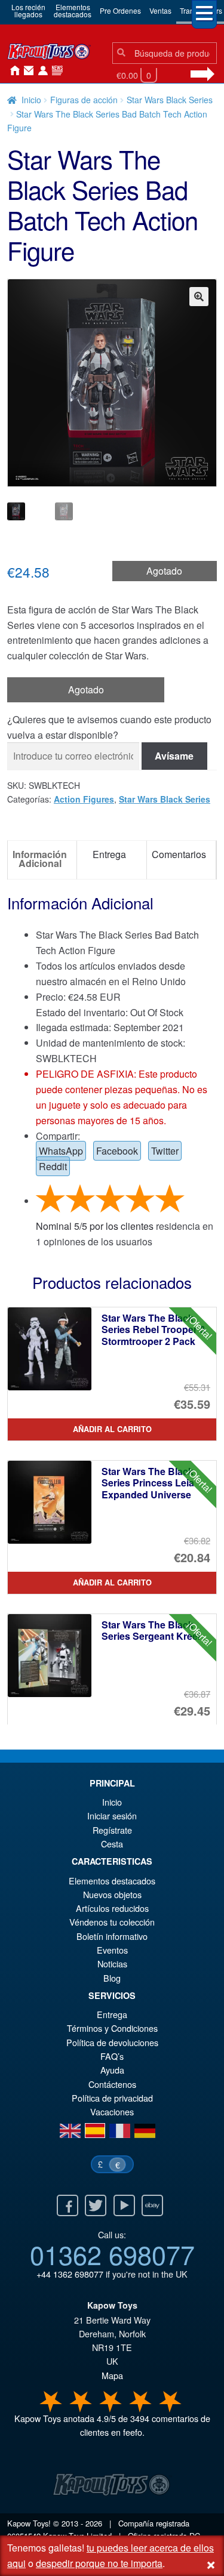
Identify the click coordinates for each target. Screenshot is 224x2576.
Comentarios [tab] (179, 854)
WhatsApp (61, 1151)
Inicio (12, 71)
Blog (112, 1978)
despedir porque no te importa (99, 2563)
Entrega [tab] (109, 854)
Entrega (112, 2014)
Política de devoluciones (112, 2042)
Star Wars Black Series (170, 100)
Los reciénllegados (28, 10)
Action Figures (84, 799)
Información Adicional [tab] (40, 858)
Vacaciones (112, 2111)
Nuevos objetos (112, 1894)
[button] (199, 297)
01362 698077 (112, 2254)
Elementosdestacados (73, 10)
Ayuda (112, 2070)
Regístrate (112, 1830)
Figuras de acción (84, 100)
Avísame (174, 756)
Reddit (53, 1166)
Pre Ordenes (120, 10)
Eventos (112, 1950)
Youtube (124, 2205)
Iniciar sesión (41, 71)
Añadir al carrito (112, 1429)
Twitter (165, 1151)
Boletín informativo (112, 1936)
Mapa (112, 2375)
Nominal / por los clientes (95, 1226)
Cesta (112, 1844)
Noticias (55, 71)
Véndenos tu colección (112, 1922)
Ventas (160, 10)
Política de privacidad (112, 2098)
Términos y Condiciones (112, 2028)
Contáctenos (26, 71)
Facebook (117, 1151)
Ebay (152, 2205)
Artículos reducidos (112, 1908)
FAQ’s (112, 2056)
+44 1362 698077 (70, 2274)
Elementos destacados (112, 1881)
